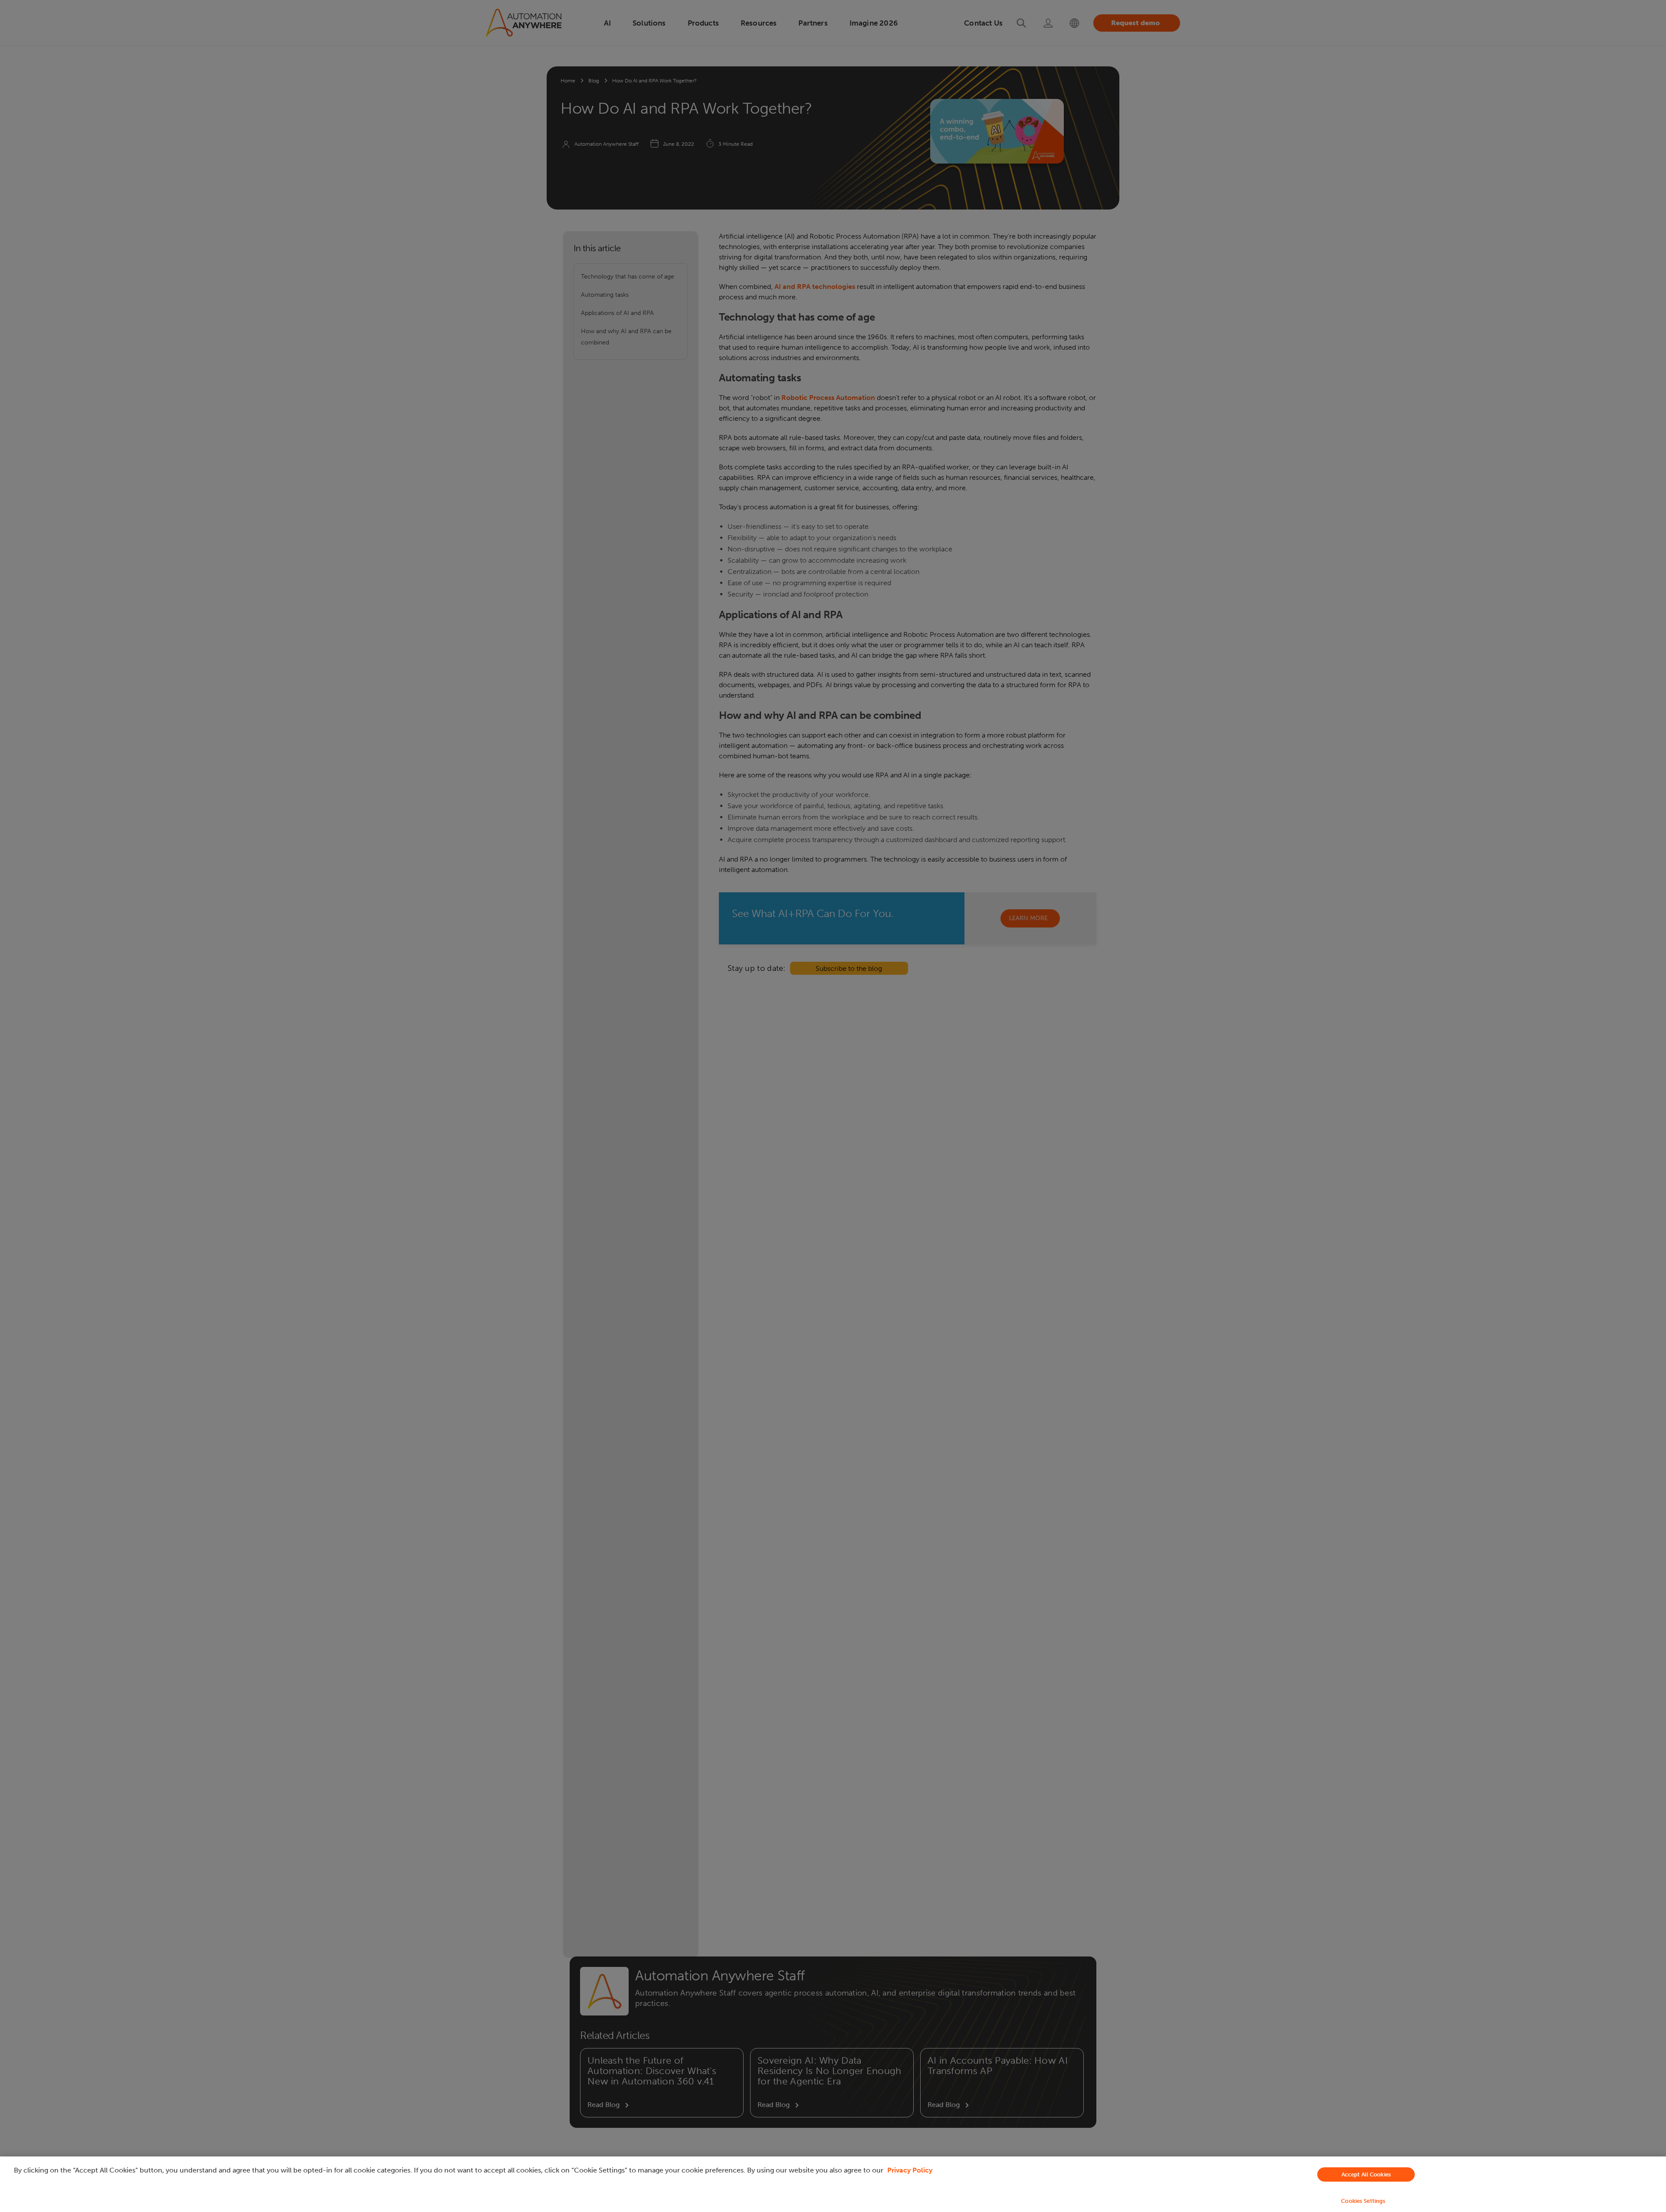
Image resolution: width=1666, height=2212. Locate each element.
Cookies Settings (1363, 2201)
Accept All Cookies (1366, 2174)
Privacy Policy (910, 2170)
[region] (833, 2184)
